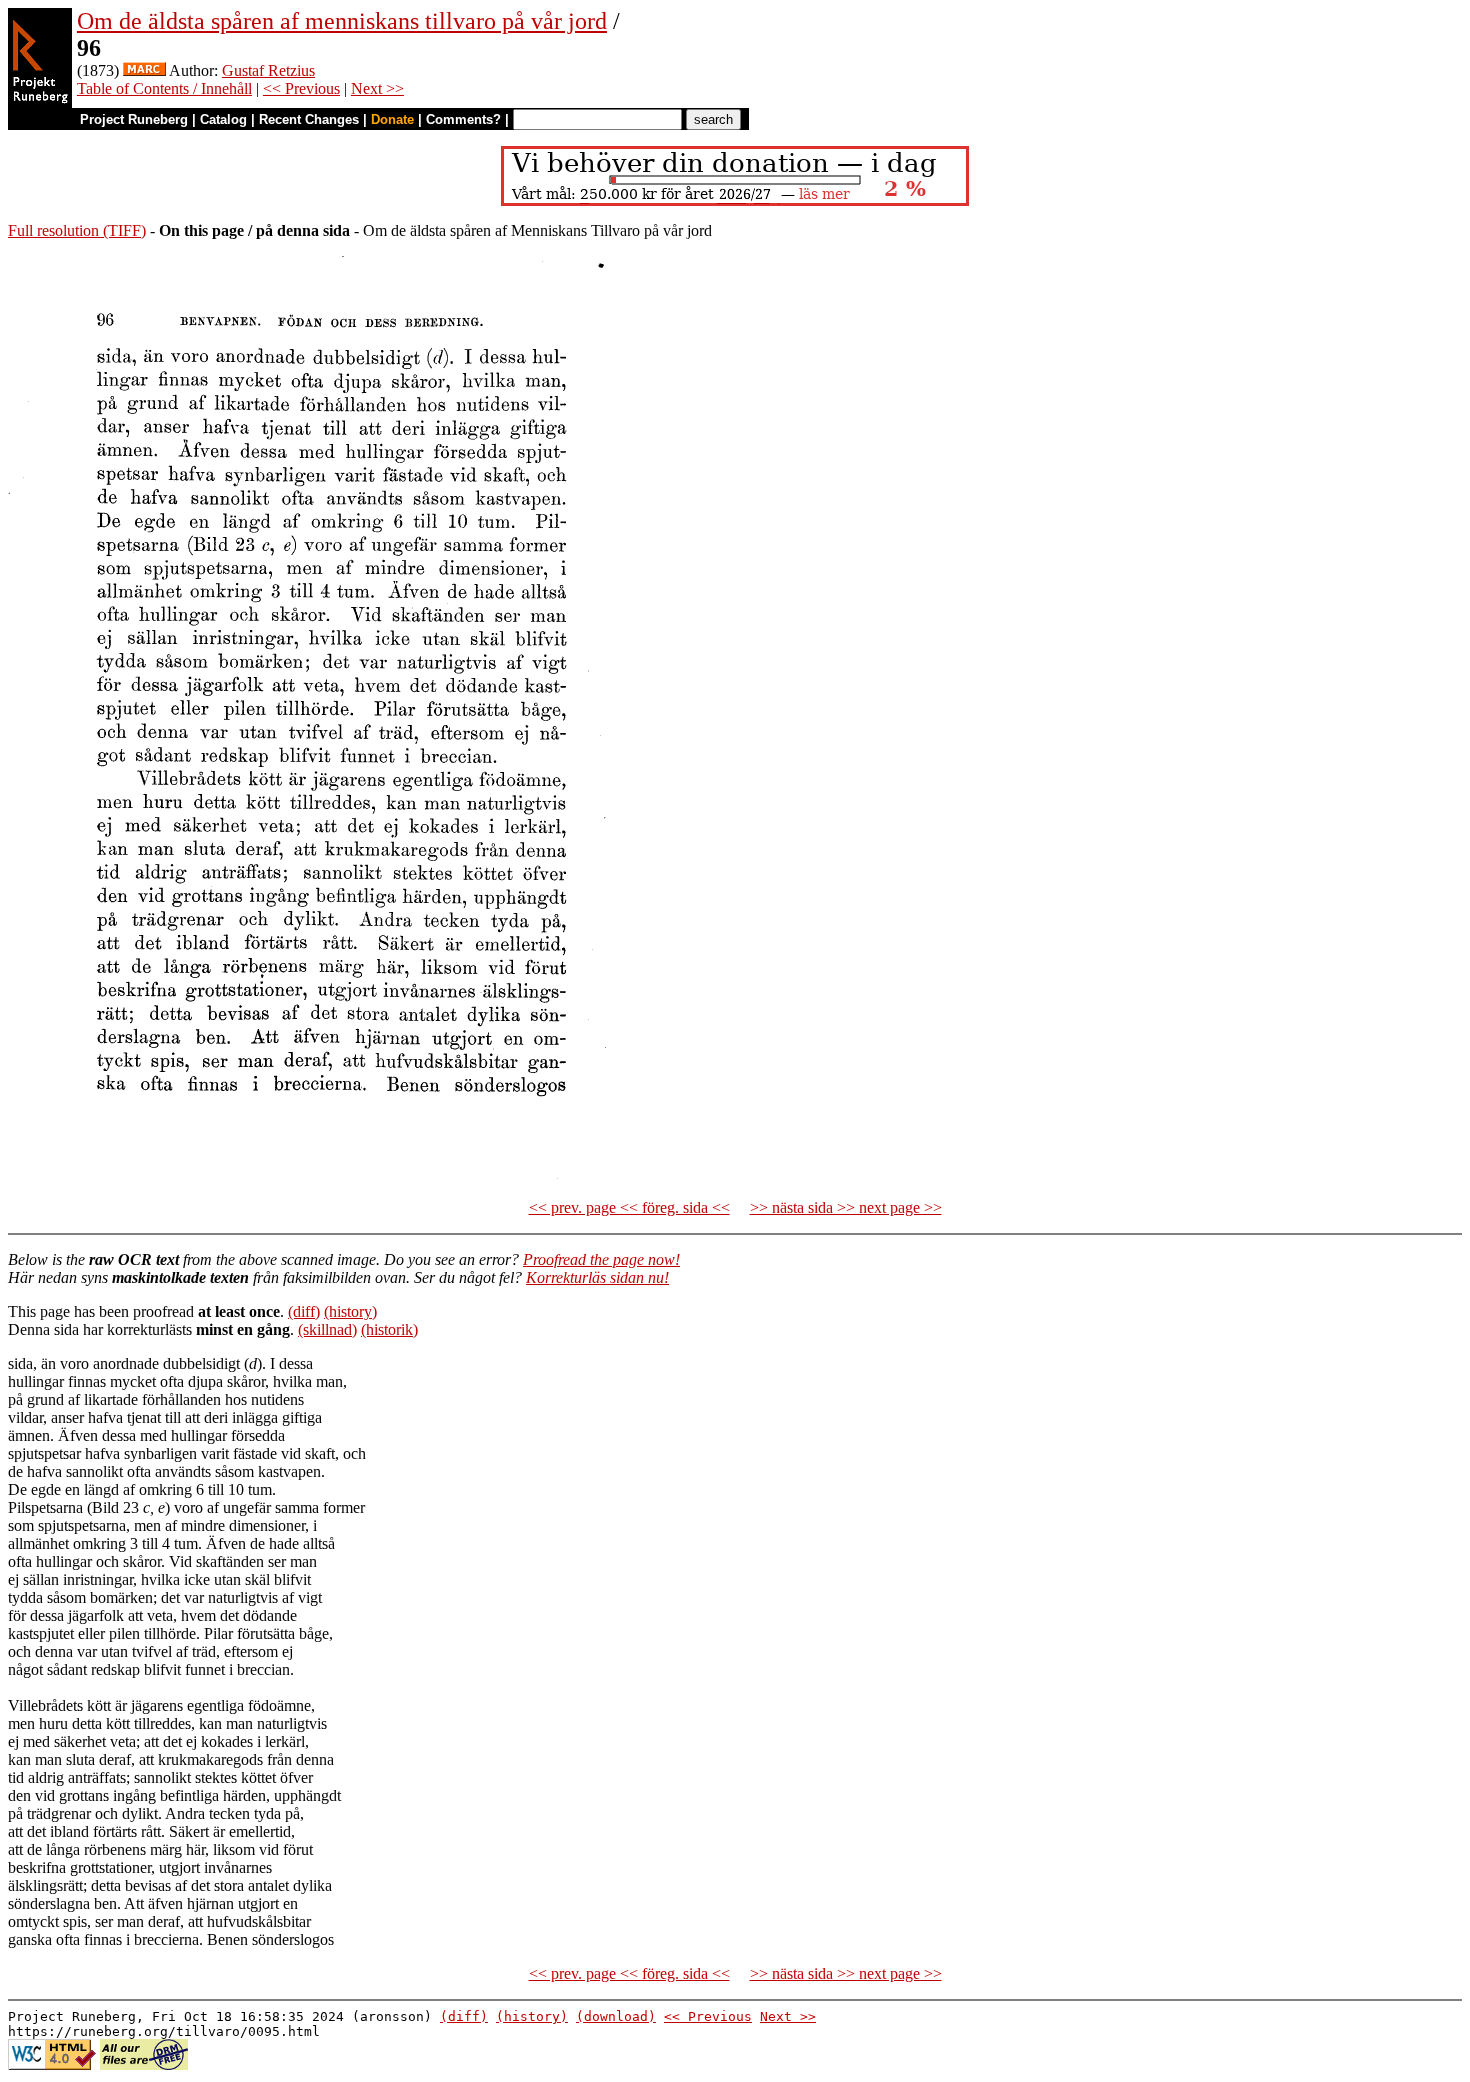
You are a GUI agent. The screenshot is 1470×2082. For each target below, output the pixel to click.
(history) (350, 1311)
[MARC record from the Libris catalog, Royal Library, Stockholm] (144, 70)
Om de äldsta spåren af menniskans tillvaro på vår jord (342, 21)
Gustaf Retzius (268, 70)
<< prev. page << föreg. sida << (629, 1207)
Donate (392, 119)
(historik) (389, 1329)
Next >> (377, 88)
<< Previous (301, 88)
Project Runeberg (134, 119)
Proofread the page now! (601, 1259)
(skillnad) (327, 1329)
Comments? (463, 119)
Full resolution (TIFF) (77, 230)
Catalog (223, 119)
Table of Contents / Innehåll (164, 88)
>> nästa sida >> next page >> (846, 1207)
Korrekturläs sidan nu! (597, 1277)
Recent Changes (309, 119)
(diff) (304, 1311)
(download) (616, 2016)
